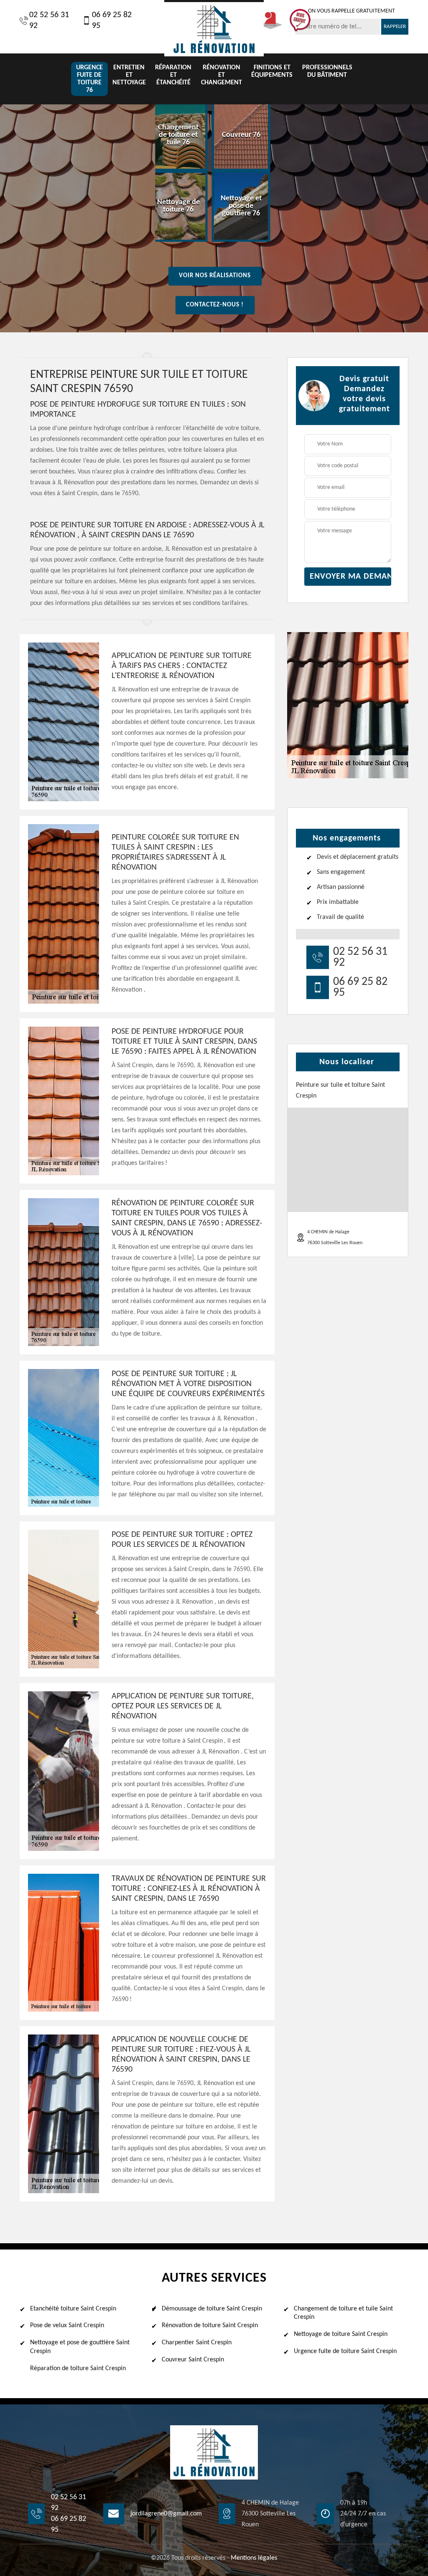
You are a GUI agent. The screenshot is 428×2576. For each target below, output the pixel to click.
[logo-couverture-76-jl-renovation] (214, 28)
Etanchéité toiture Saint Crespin (73, 2309)
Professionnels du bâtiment (327, 71)
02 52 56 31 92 (49, 20)
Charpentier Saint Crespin (197, 2343)
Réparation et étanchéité (173, 75)
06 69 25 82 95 (112, 20)
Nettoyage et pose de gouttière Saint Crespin (80, 2347)
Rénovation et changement (222, 75)
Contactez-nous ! (215, 305)
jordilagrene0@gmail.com (166, 2514)
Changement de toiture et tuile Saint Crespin (343, 2313)
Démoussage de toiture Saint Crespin (212, 2309)
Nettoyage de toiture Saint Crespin (341, 2334)
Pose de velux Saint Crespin (67, 2325)
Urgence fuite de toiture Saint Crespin (345, 2351)
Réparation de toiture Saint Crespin (78, 2369)
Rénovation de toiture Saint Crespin (210, 2325)
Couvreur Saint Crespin (193, 2360)
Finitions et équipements (272, 71)
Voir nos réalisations (215, 276)
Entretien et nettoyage (129, 75)
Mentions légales (254, 2558)
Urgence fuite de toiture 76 (89, 79)
